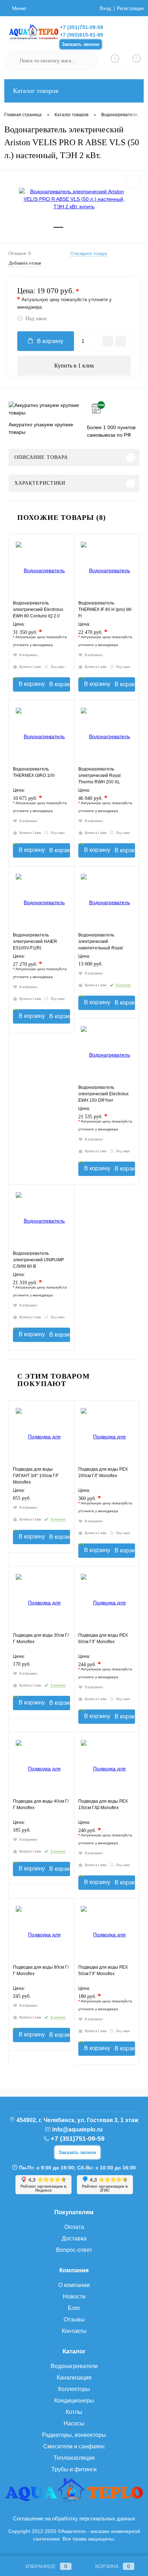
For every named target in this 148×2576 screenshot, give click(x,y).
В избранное (28, 655)
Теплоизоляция (74, 2458)
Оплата (74, 2227)
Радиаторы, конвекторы (74, 2435)
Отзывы (74, 2319)
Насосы (74, 2423)
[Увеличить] (74, 199)
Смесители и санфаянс (74, 2446)
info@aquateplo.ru (77, 2129)
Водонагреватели (74, 2366)
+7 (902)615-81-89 (82, 35)
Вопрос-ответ (74, 2250)
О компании (74, 2285)
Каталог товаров (36, 91)
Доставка (74, 2238)
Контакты (74, 2331)
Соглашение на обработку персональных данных (74, 2518)
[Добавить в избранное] (133, 181)
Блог (74, 2308)
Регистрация (130, 8)
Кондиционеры (74, 2401)
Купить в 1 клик (74, 366)
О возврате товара (89, 253)
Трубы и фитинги (74, 2469)
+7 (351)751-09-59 (82, 27)
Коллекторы (74, 2389)
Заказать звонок (81, 44)
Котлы (74, 2412)
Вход (105, 8)
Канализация (74, 2378)
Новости (74, 2297)
